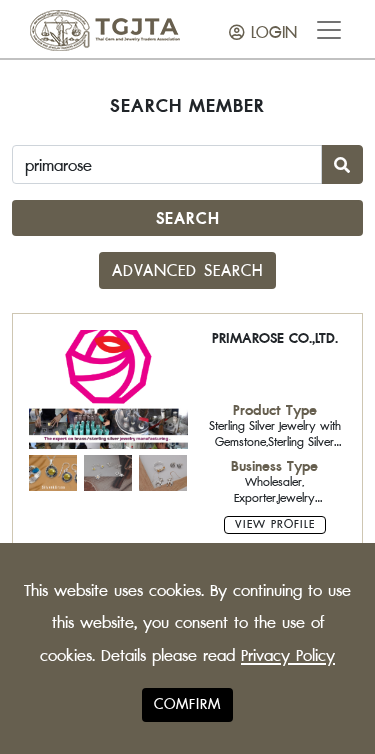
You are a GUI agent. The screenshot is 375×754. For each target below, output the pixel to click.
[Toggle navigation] (329, 30)
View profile (275, 524)
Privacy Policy (288, 656)
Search (188, 219)
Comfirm (187, 704)
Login (271, 33)
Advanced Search (187, 271)
